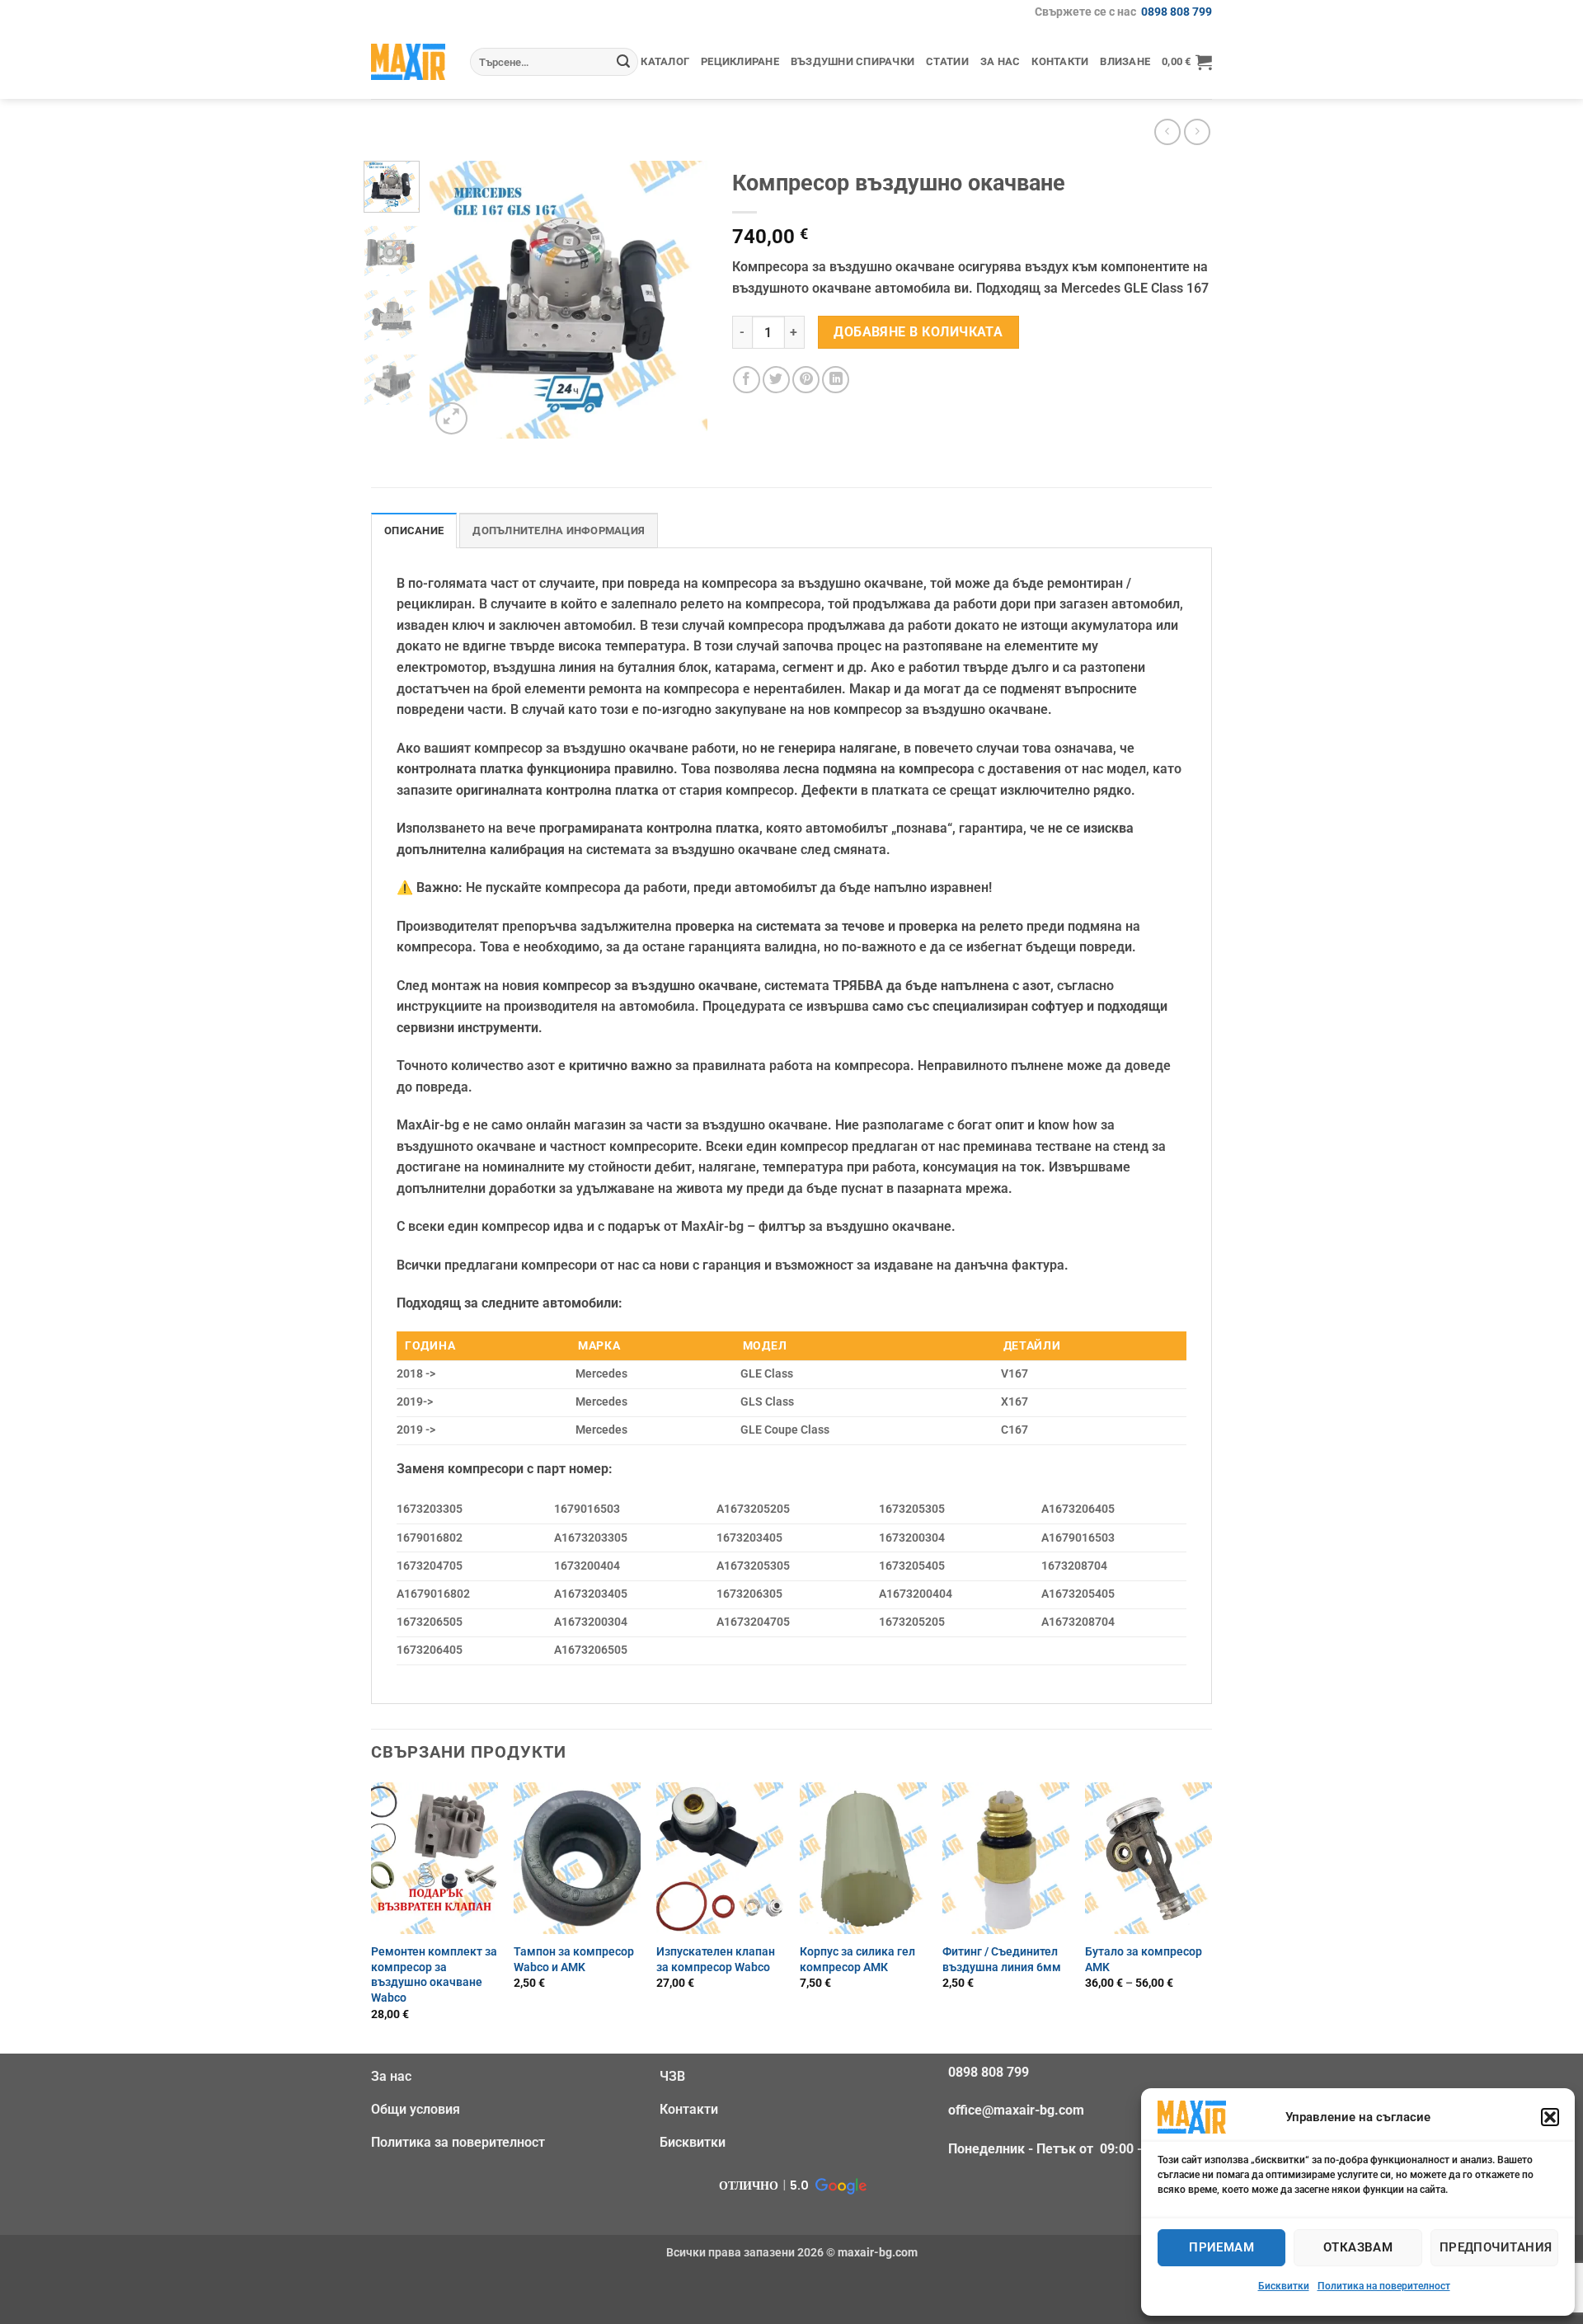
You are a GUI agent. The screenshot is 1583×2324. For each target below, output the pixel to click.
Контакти (1060, 61)
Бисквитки (1284, 2286)
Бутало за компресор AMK (1144, 1960)
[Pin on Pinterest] (806, 380)
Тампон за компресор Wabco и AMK (574, 1960)
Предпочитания (1496, 2247)
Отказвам (1358, 2247)
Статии (947, 61)
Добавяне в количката (918, 332)
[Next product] (1167, 131)
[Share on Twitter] (776, 380)
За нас (1001, 61)
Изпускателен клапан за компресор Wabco (716, 1960)
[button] (1550, 2117)
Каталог (665, 61)
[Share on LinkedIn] (836, 380)
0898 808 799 (1177, 12)
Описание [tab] (414, 531)
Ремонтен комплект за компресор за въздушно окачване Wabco (434, 1975)
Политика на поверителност (1384, 2286)
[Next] (681, 300)
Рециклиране (740, 61)
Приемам (1221, 2247)
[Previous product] (1197, 131)
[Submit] (623, 62)
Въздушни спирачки (853, 61)
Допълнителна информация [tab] (559, 531)
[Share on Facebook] (747, 380)
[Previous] (456, 300)
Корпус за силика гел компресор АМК (857, 1960)
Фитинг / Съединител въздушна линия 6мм (1002, 1960)
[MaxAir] (408, 61)
